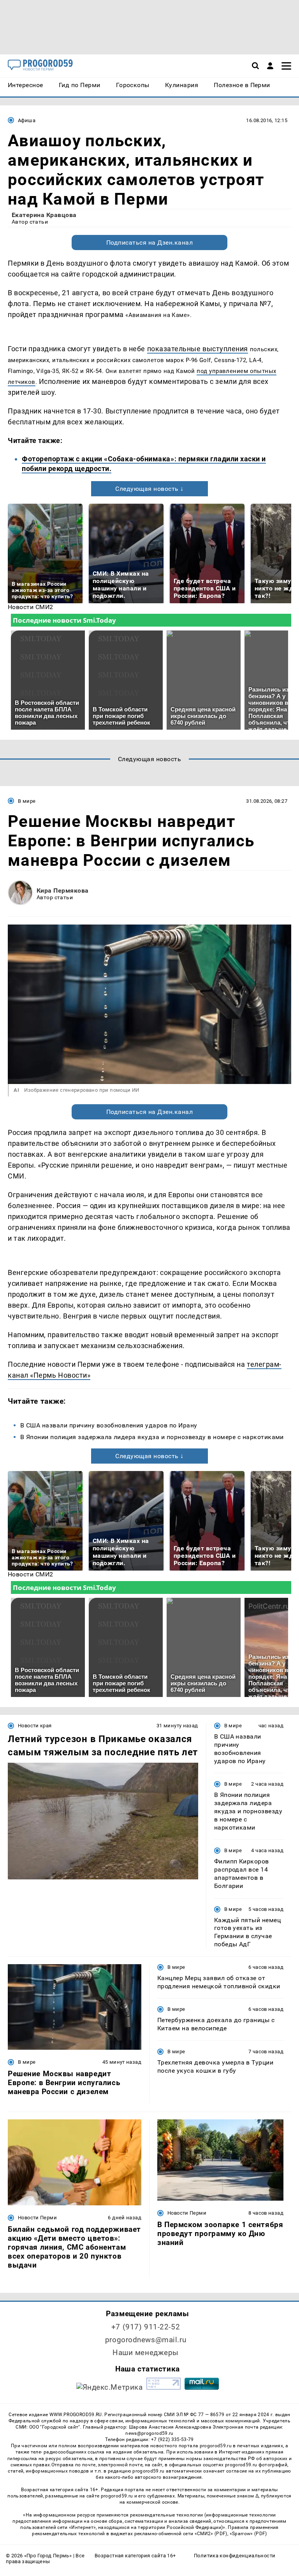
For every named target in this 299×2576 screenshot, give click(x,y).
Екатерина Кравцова (44, 215)
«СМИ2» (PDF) (211, 2534)
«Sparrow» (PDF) (248, 2534)
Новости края (35, 1726)
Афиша (27, 120)
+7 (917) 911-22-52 (146, 2327)
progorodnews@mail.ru (146, 2340)
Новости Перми (37, 2218)
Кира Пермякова (63, 890)
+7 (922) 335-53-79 (172, 2439)
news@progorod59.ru (149, 2433)
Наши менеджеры (146, 2353)
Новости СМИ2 (31, 607)
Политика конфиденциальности (235, 2556)
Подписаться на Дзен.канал (149, 243)
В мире (27, 801)
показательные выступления (198, 349)
